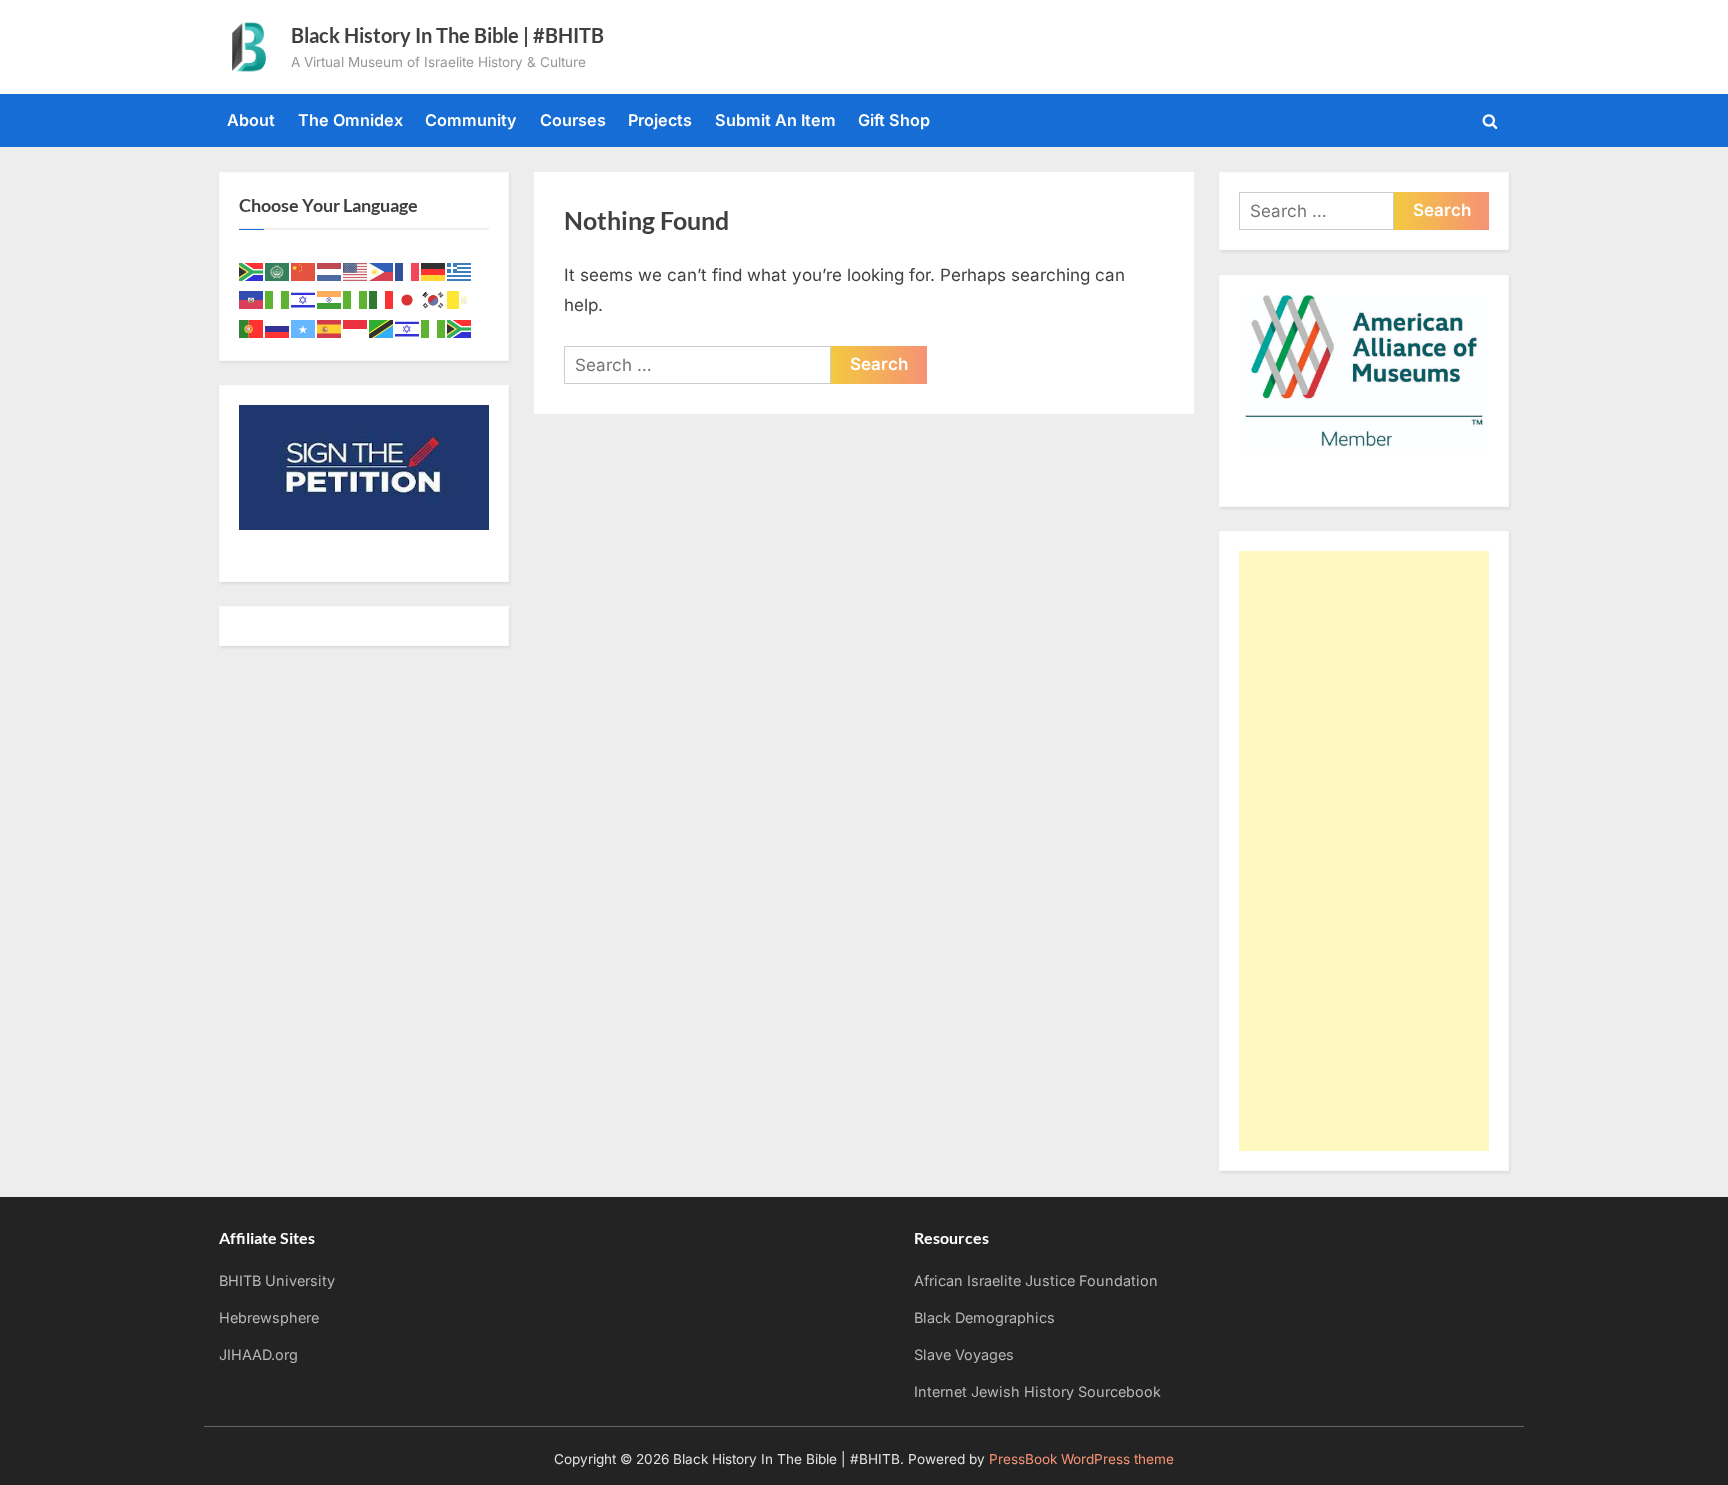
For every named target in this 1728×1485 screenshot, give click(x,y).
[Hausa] (278, 299)
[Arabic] (278, 270)
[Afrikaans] (252, 270)
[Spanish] (330, 327)
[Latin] (460, 299)
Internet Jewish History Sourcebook (1037, 1391)
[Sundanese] (356, 327)
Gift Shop (894, 120)
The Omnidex (350, 120)
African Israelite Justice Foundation (1036, 1280)
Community (471, 120)
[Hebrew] (304, 299)
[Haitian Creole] (252, 299)
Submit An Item (775, 120)
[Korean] (434, 299)
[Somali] (304, 327)
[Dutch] (330, 270)
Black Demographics (984, 1317)
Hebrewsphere (269, 1317)
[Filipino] (382, 270)
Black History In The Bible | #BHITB (447, 35)
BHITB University (277, 1280)
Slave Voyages (964, 1354)
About (251, 120)
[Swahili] (382, 327)
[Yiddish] (408, 327)
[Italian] (382, 299)
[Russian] (278, 327)
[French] (408, 270)
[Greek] (460, 270)
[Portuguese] (252, 327)
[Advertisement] (1364, 851)
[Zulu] (460, 327)
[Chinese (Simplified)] (304, 270)
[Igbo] (356, 299)
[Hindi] (330, 299)
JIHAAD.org (258, 1354)
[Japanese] (408, 299)
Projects (660, 120)
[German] (434, 270)
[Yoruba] (434, 327)
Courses (573, 120)
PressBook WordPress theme (1081, 1459)
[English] (356, 270)
